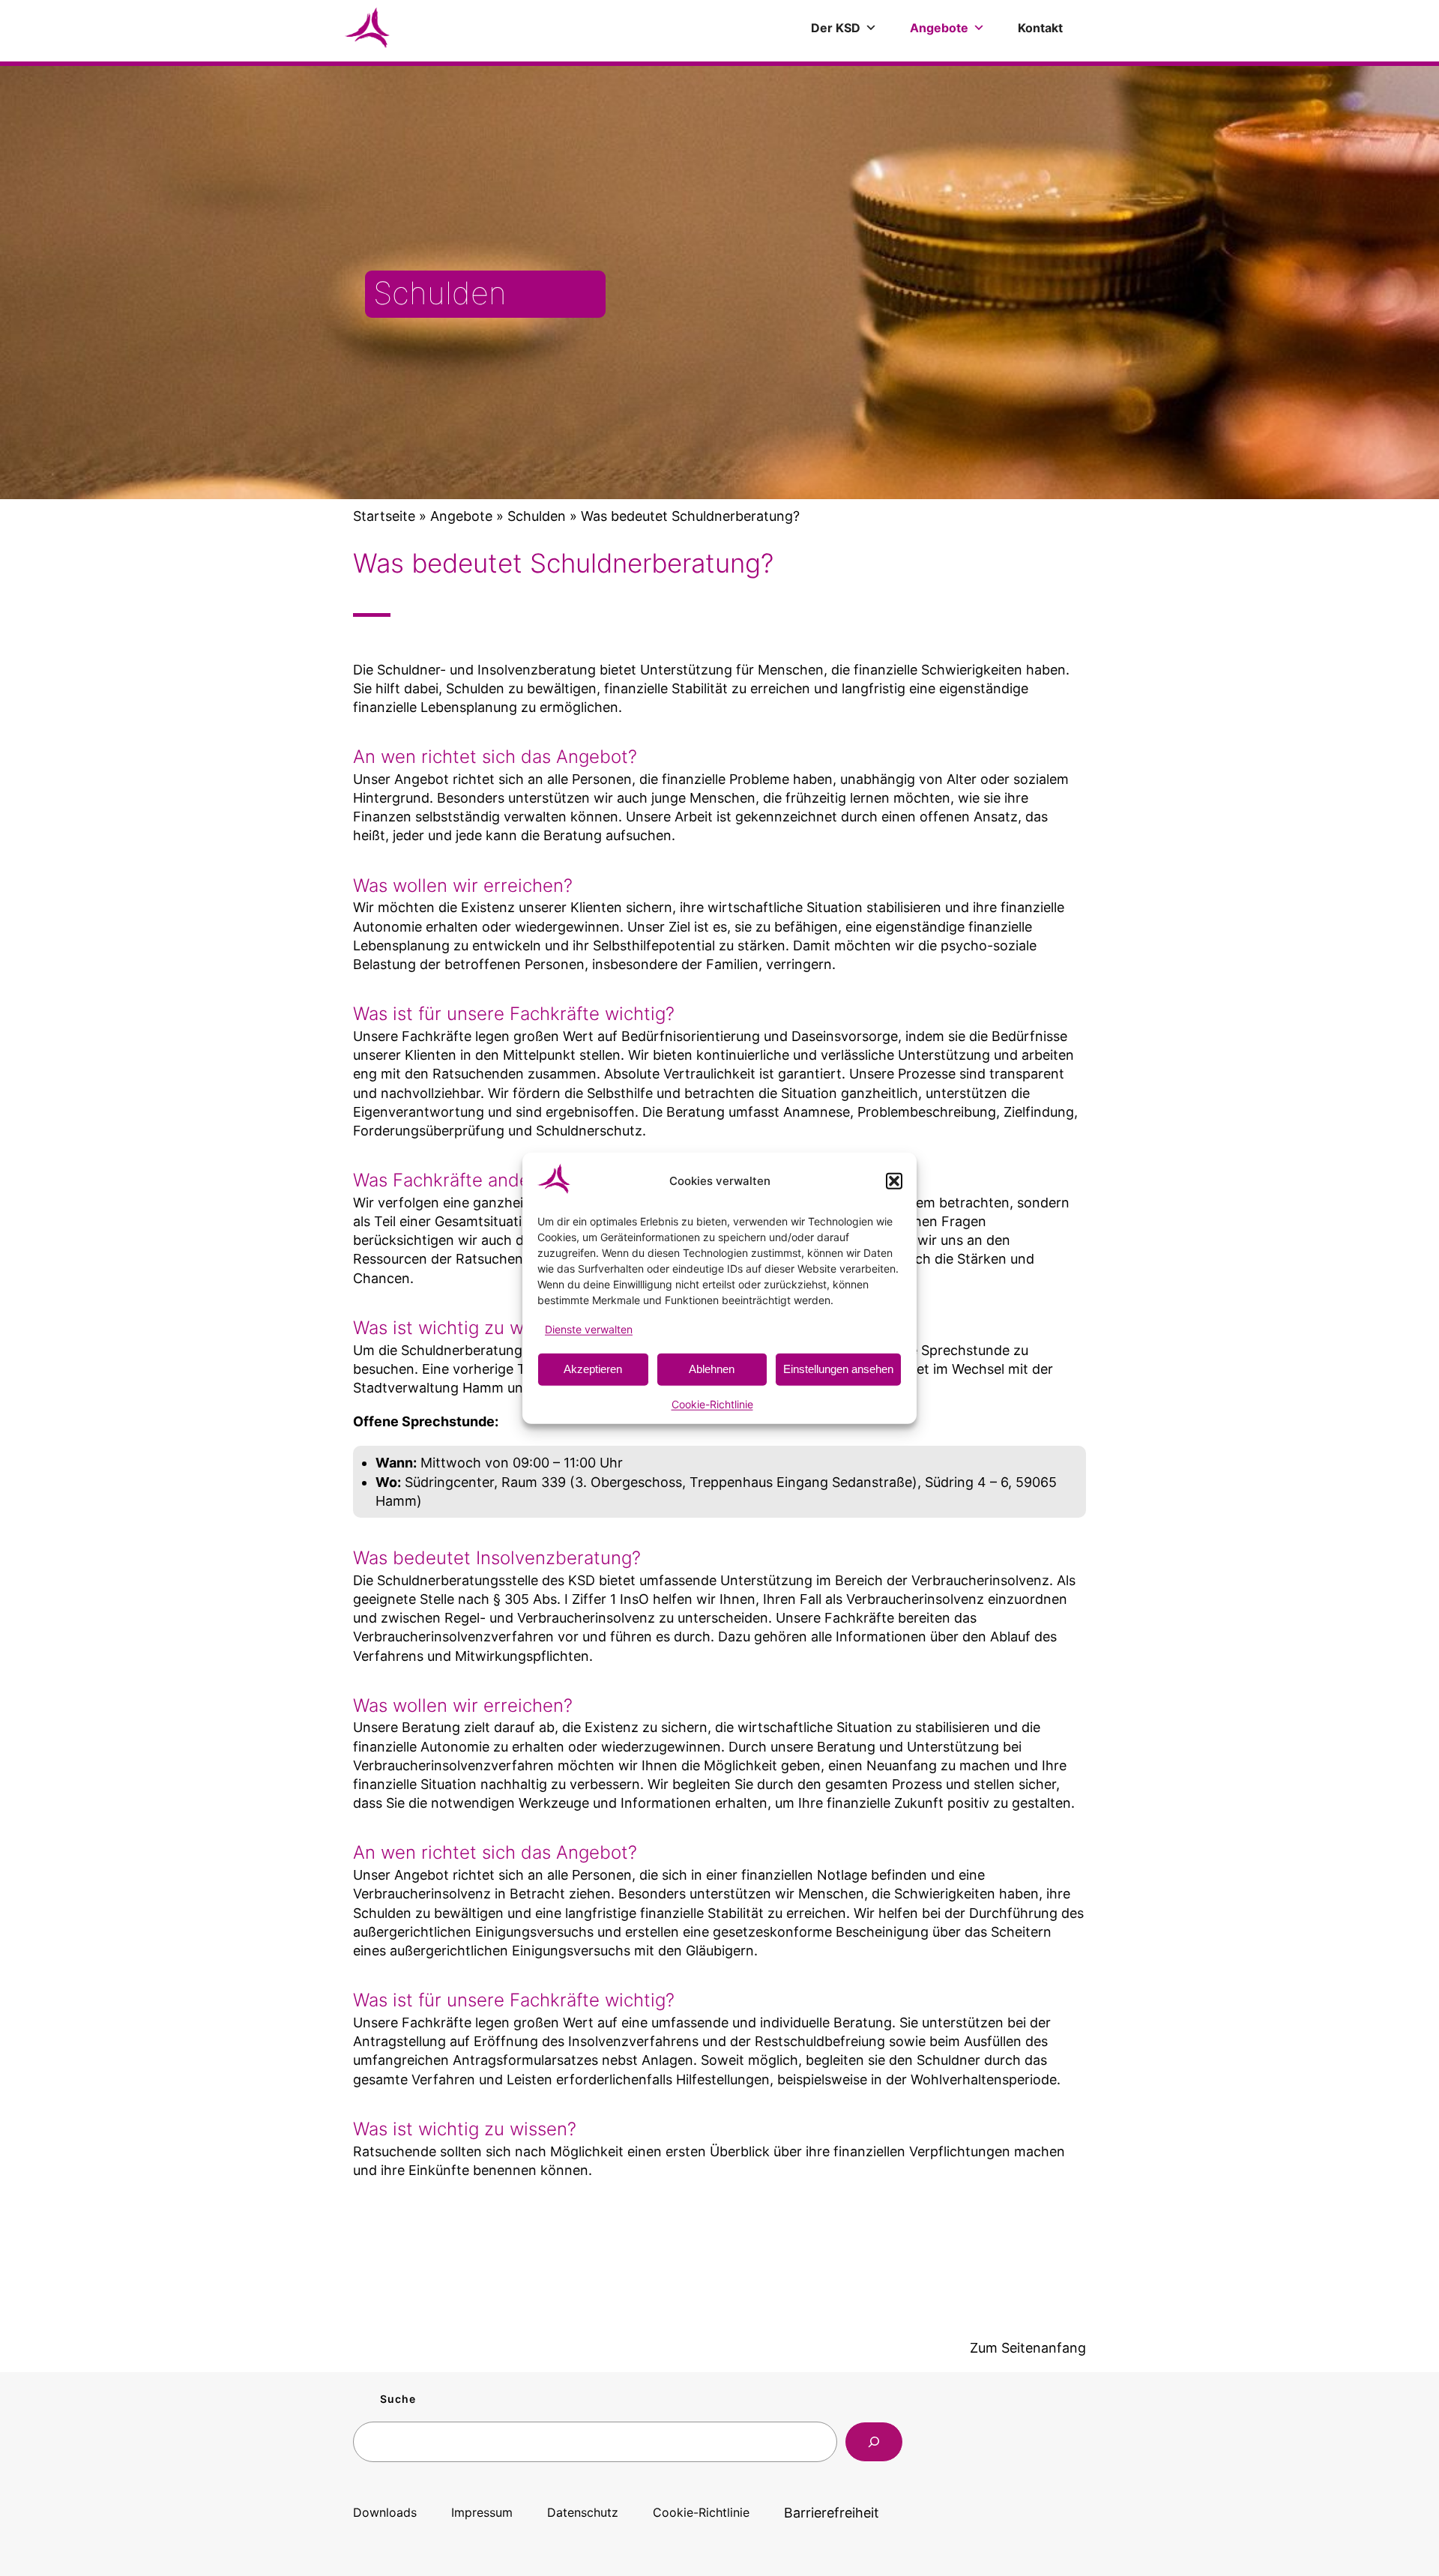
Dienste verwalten (589, 1328)
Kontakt (1040, 28)
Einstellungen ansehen (838, 1369)
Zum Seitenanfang (1028, 2348)
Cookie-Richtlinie (712, 1404)
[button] (894, 1180)
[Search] (874, 2442)
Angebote (939, 28)
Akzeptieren (593, 1369)
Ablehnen (712, 1369)
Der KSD (836, 28)
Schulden (537, 516)
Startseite (384, 516)
